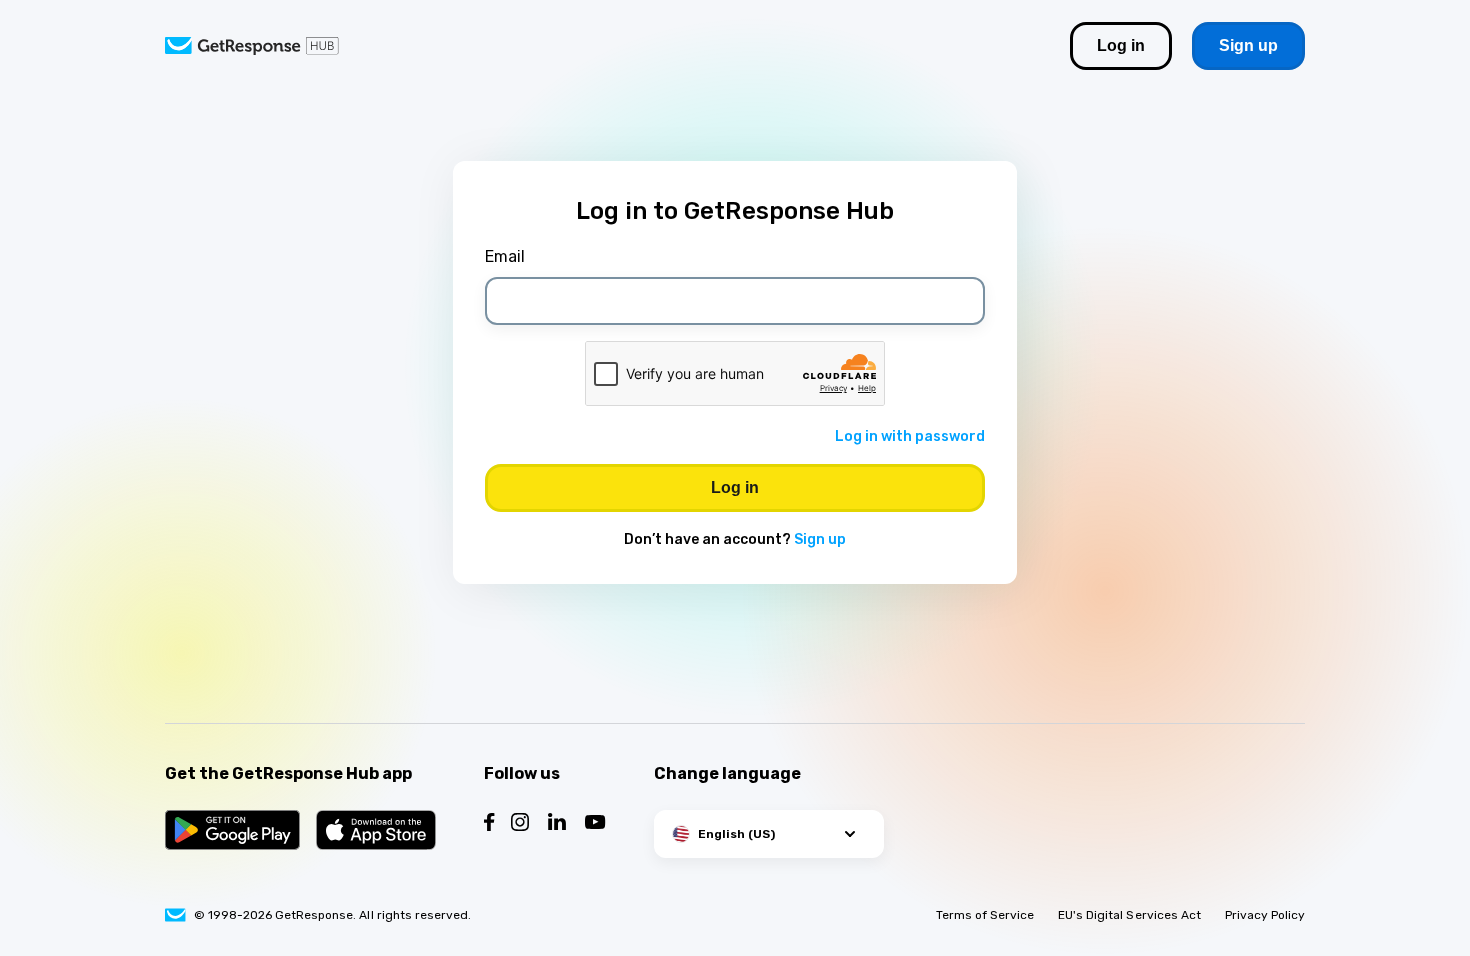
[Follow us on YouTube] (595, 824)
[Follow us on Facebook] (489, 824)
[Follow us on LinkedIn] (557, 824)
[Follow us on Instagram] (520, 824)
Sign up (820, 539)
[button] (769, 834)
